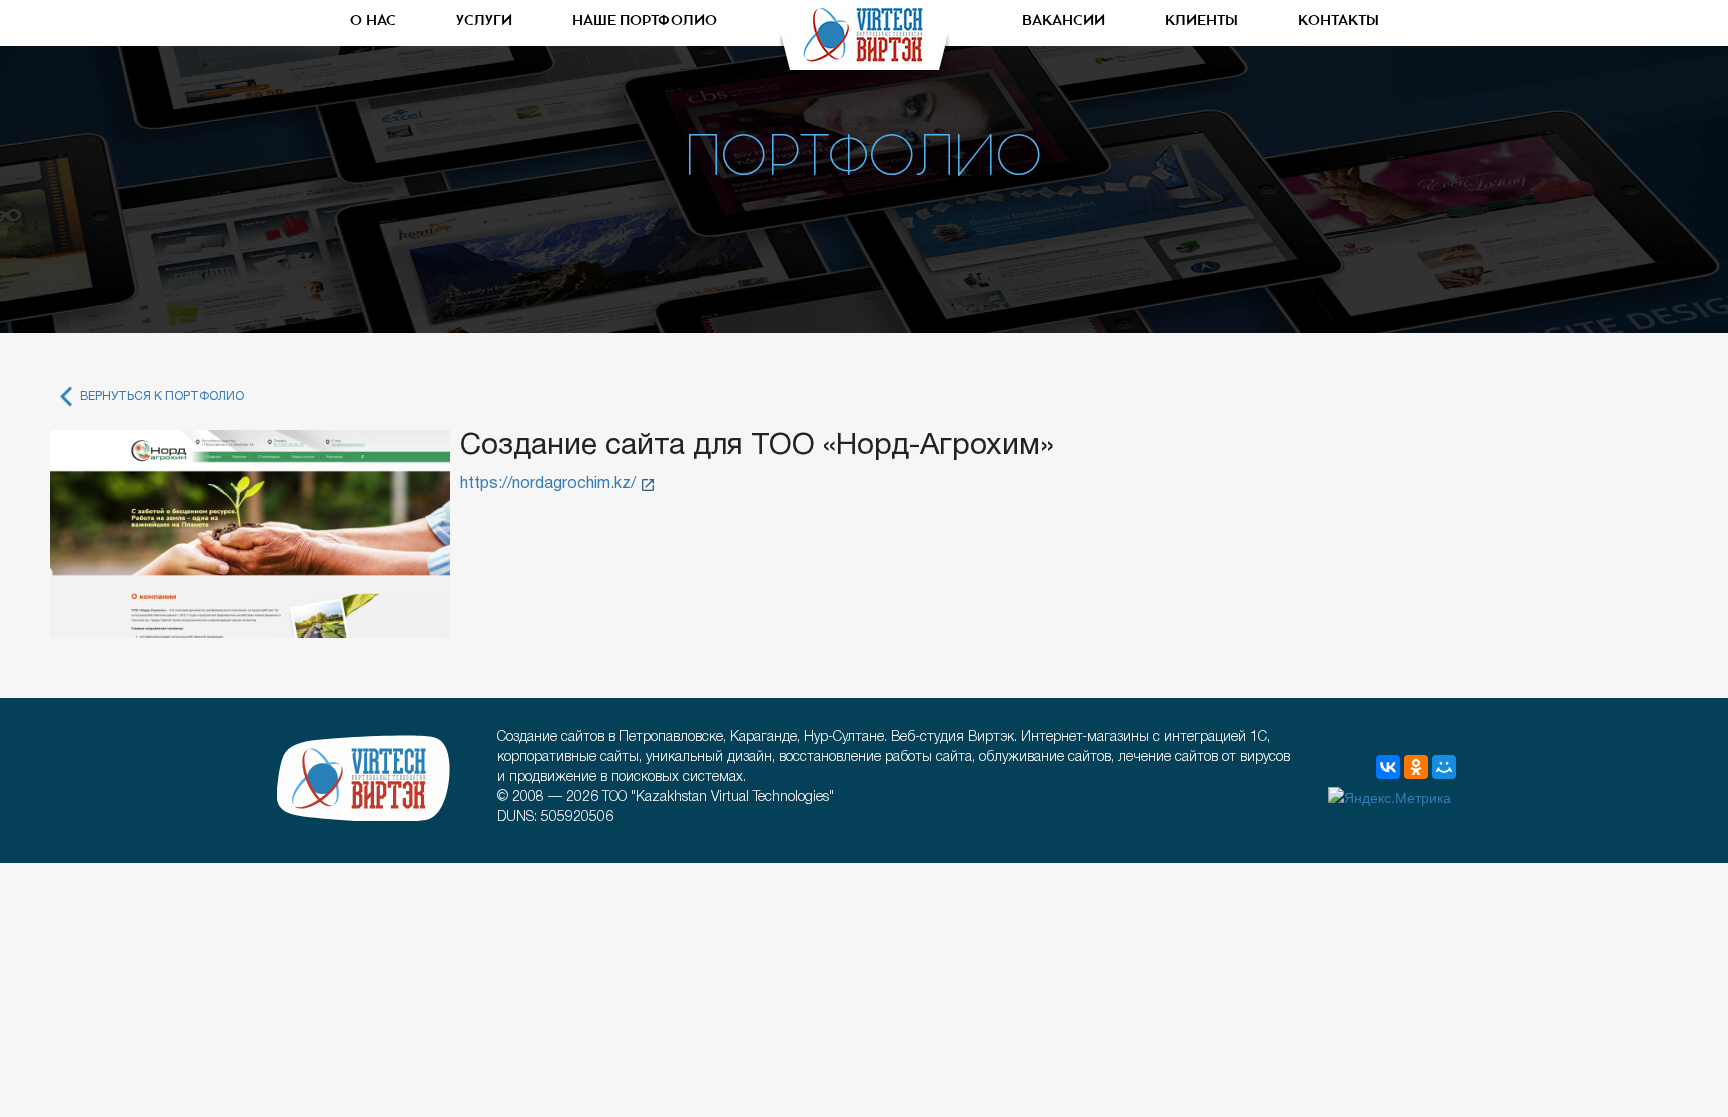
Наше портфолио (644, 21)
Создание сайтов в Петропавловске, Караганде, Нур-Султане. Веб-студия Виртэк (363, 778)
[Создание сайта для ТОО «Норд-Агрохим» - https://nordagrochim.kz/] (250, 534)
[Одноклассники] (1416, 767)
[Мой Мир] (1444, 767)
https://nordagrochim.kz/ (548, 484)
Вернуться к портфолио (162, 396)
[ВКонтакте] (1388, 767)
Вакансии (1063, 21)
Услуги (484, 21)
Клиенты (1201, 21)
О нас (373, 21)
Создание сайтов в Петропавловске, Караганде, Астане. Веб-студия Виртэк (864, 40)
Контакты (1338, 21)
